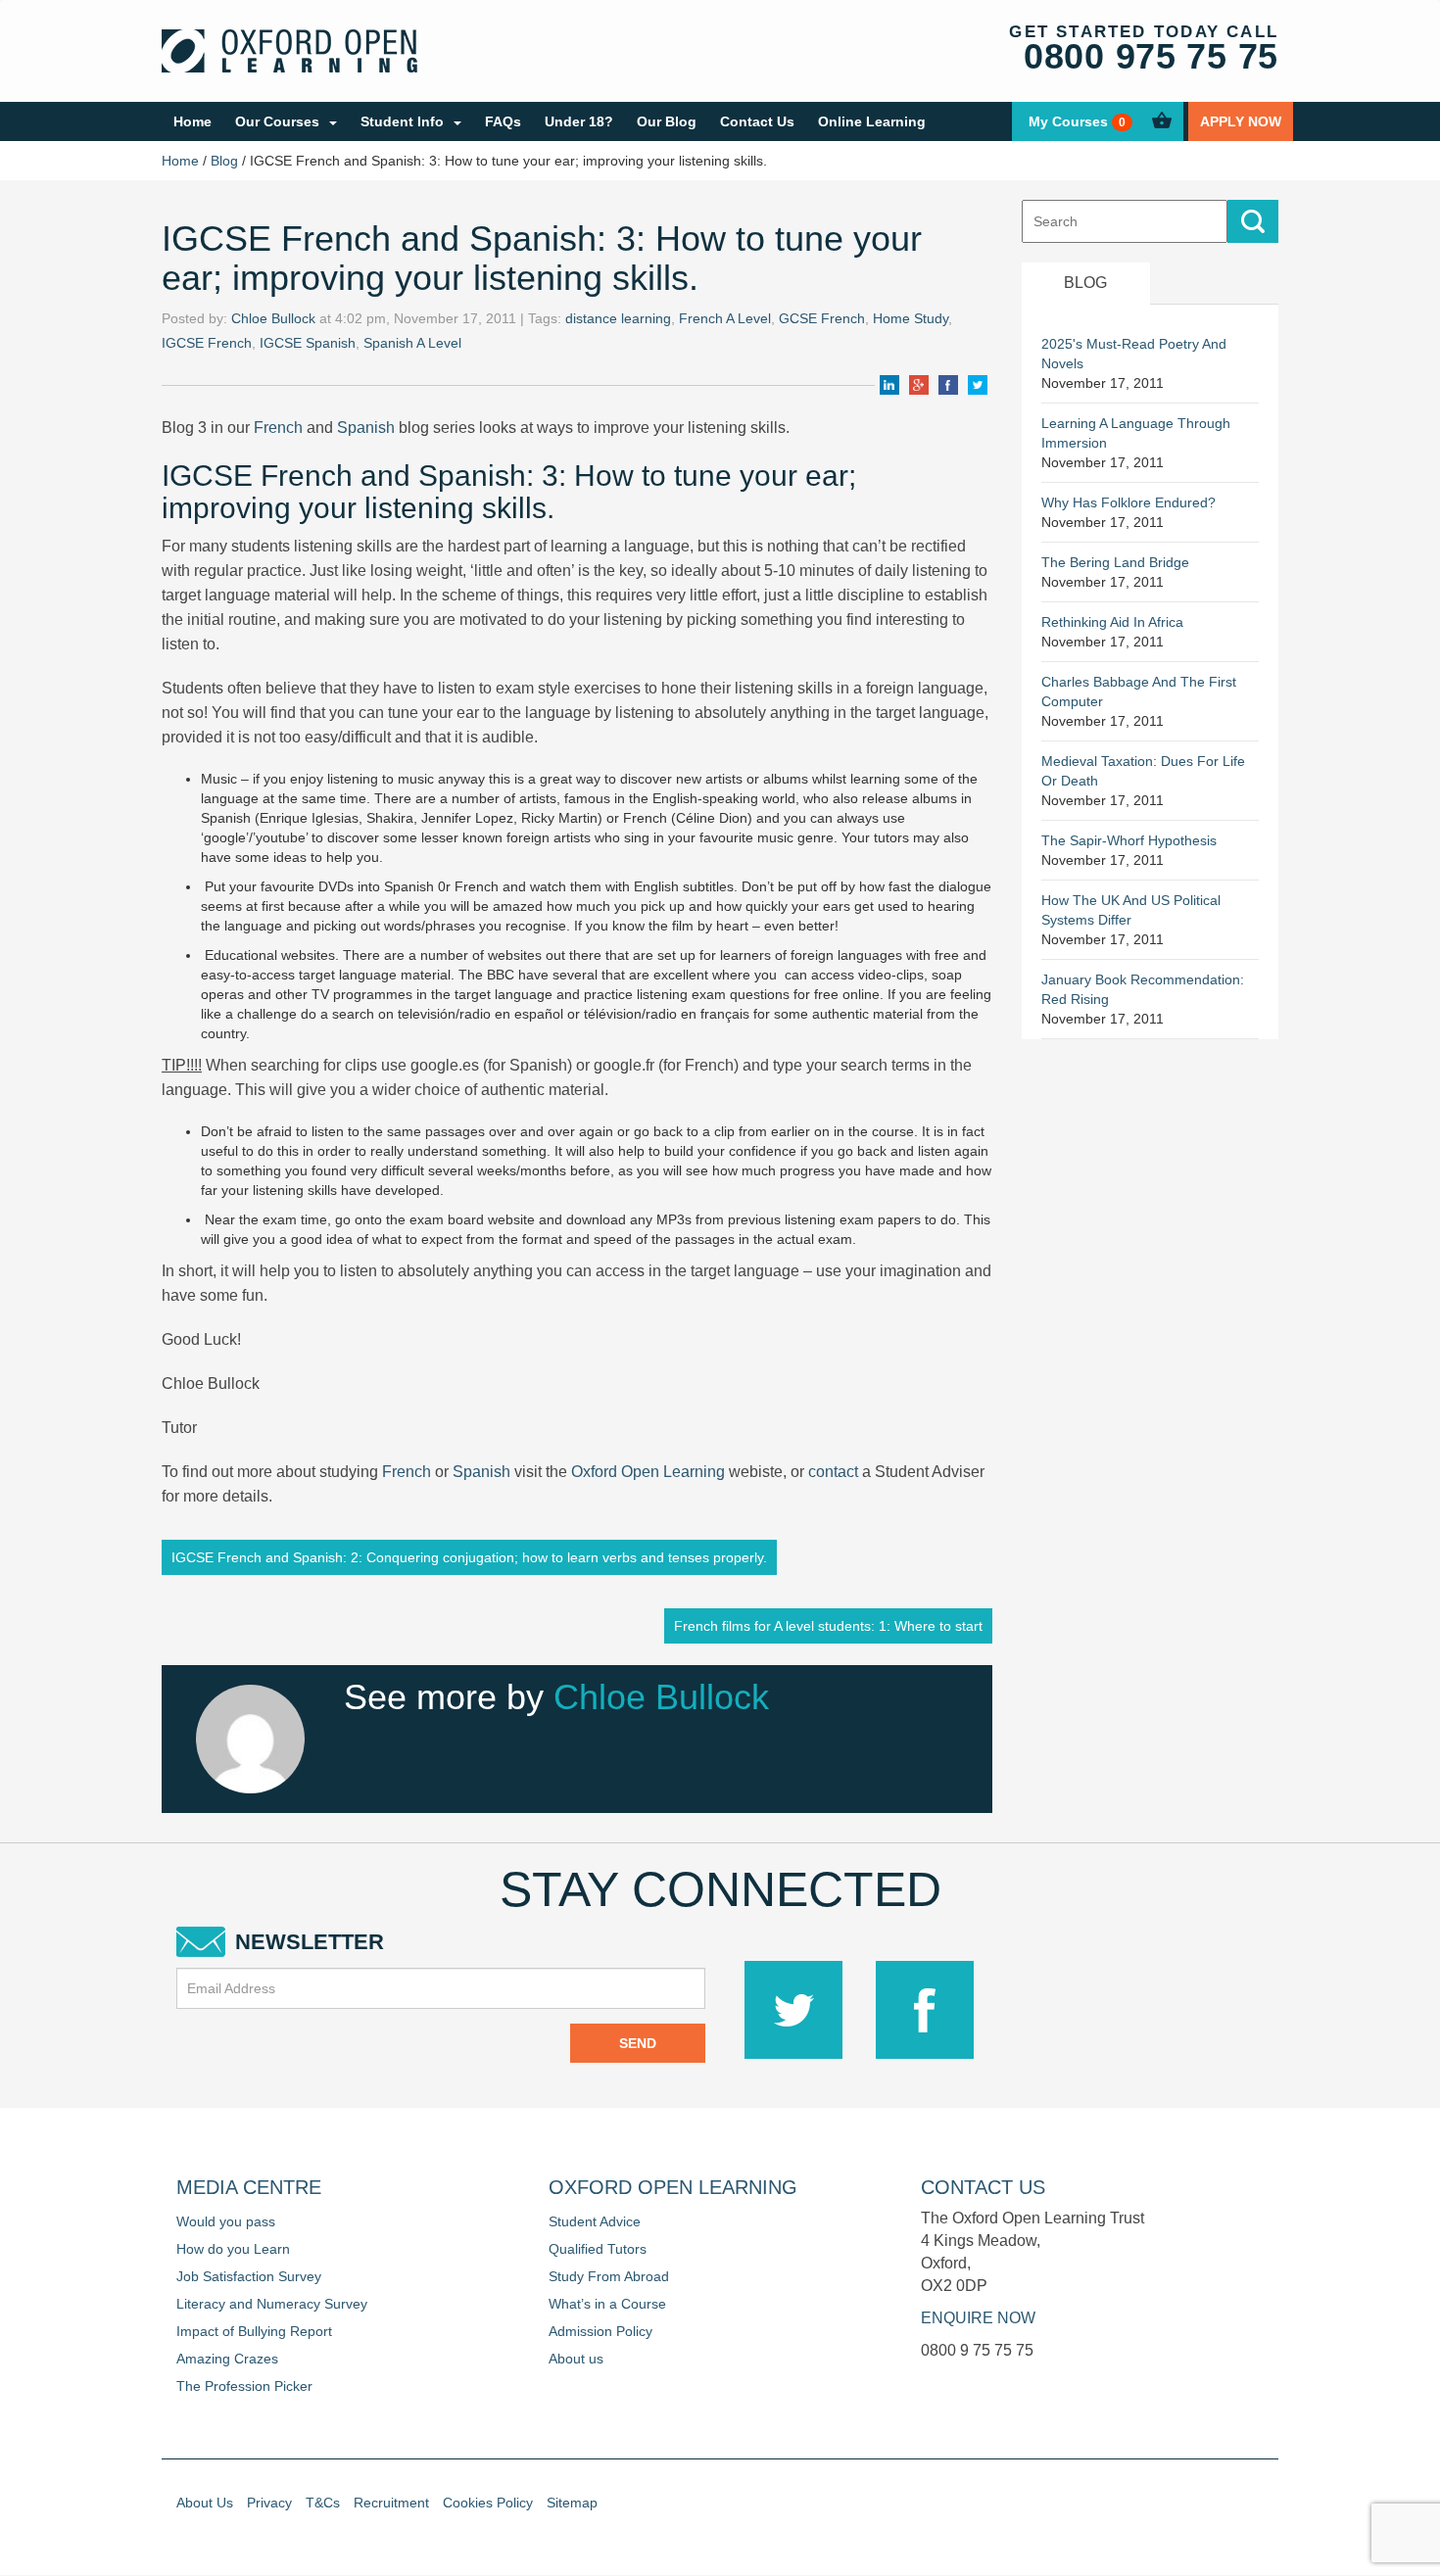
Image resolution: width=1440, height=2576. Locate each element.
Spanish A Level (412, 343)
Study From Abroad (609, 2276)
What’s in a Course (607, 2304)
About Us (205, 2503)
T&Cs (323, 2503)
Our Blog (667, 121)
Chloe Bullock (273, 318)
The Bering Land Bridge (1115, 562)
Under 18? (579, 121)
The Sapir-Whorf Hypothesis (1129, 840)
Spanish (364, 428)
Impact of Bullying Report (254, 2331)
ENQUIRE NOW (978, 2318)
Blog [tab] (1085, 283)
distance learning (618, 318)
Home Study (911, 318)
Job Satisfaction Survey (249, 2276)
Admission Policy (600, 2331)
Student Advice (595, 2221)
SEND (638, 2043)
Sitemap (572, 2503)
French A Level (725, 318)
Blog (224, 161)
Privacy (269, 2503)
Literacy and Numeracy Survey (272, 2304)
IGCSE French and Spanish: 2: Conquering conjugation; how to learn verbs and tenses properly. (469, 1557)
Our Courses (277, 121)
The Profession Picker (244, 2386)
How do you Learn (233, 2249)
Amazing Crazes (227, 2359)
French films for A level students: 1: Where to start (828, 1626)
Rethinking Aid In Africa (1112, 622)
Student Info (402, 121)
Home (192, 121)
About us (576, 2359)
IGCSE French (207, 343)
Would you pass (226, 2221)
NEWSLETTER (310, 1942)
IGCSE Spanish (308, 343)
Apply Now (1241, 121)
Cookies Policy (488, 2503)
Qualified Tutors (598, 2249)
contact (833, 1472)
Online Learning (872, 121)
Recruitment (391, 2503)
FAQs (503, 121)
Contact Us (757, 121)
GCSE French (822, 318)
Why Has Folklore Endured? (1128, 502)
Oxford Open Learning (648, 1472)
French (278, 428)
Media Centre (249, 2187)
